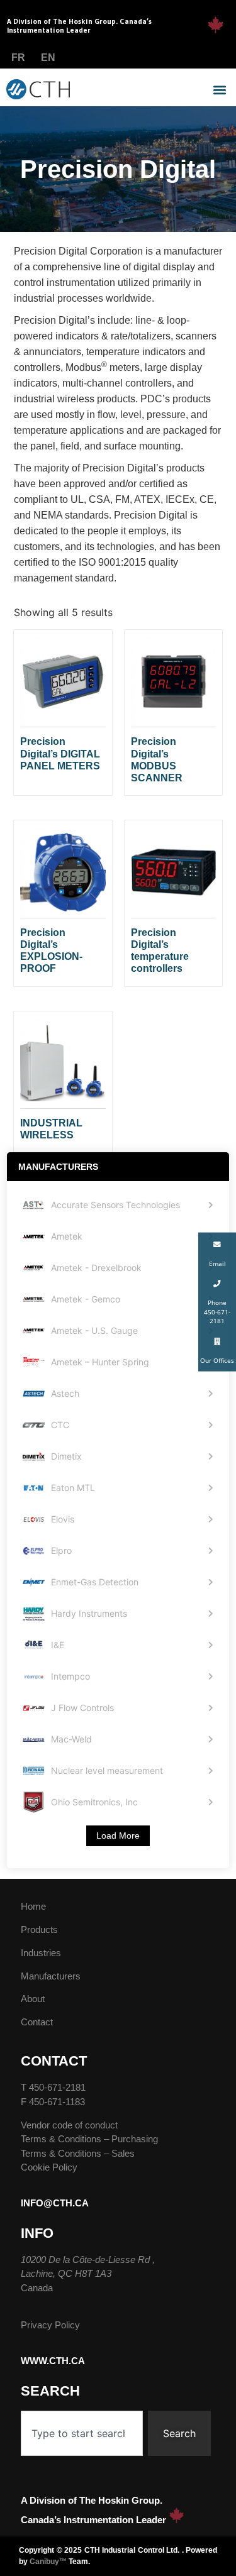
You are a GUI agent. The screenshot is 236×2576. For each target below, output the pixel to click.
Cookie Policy (49, 2167)
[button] (219, 90)
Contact (37, 2022)
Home (33, 1906)
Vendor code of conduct (69, 2125)
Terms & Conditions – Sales (78, 2153)
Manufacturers (51, 1976)
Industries (41, 1953)
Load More (118, 1836)
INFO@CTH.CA (55, 2203)
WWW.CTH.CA (53, 2361)
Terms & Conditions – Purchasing (89, 2139)
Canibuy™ (48, 2562)
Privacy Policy (50, 2325)
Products (39, 1929)
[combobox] (82, 2433)
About (33, 1999)
